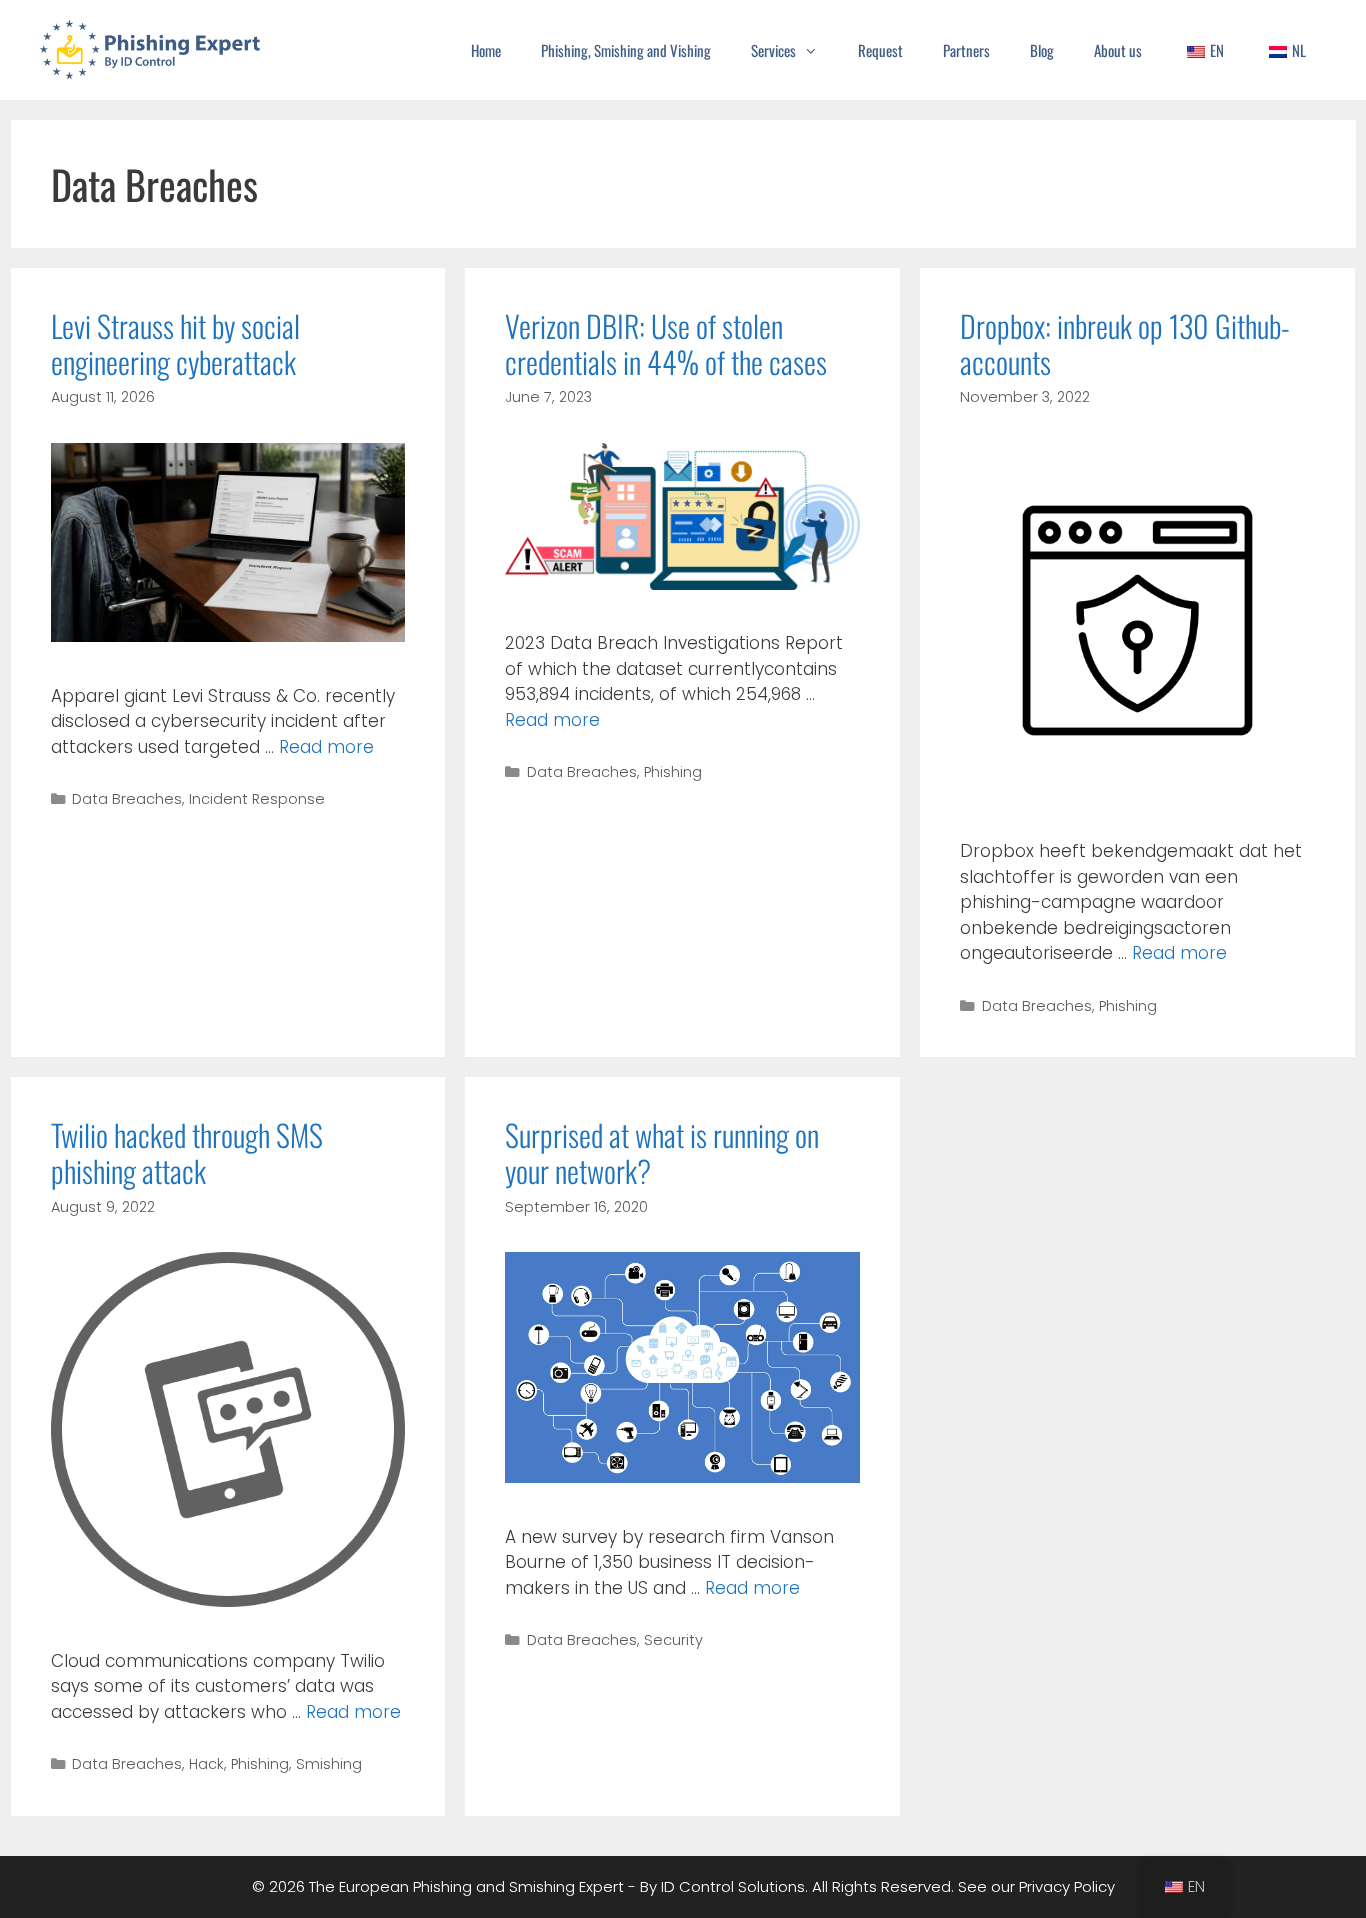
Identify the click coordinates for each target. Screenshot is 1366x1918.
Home (486, 50)
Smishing (329, 1764)
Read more (326, 747)
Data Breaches (127, 799)
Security (673, 1640)
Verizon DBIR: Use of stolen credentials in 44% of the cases (666, 343)
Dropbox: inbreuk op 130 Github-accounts (1125, 343)
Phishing (673, 772)
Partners (966, 50)
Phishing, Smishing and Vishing (626, 50)
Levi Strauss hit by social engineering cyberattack (175, 343)
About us (1118, 50)
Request (880, 50)
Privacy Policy (1067, 1886)
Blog (1042, 50)
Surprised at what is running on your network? (662, 1152)
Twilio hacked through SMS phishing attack (187, 1152)
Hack (206, 1764)
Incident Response (257, 799)
